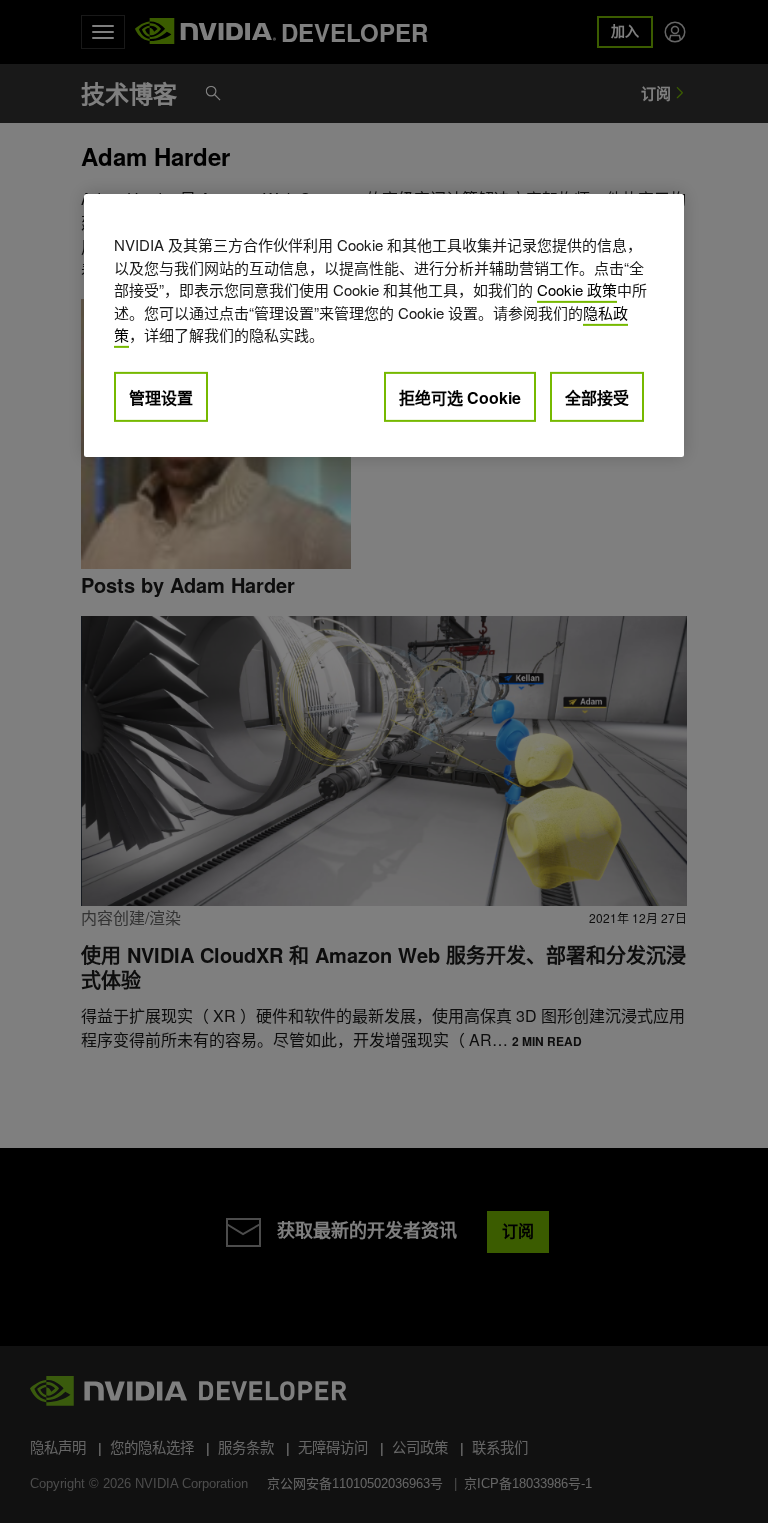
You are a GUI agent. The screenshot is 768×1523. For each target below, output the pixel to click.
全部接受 (597, 397)
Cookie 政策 (577, 289)
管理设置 (161, 397)
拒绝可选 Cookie (460, 397)
